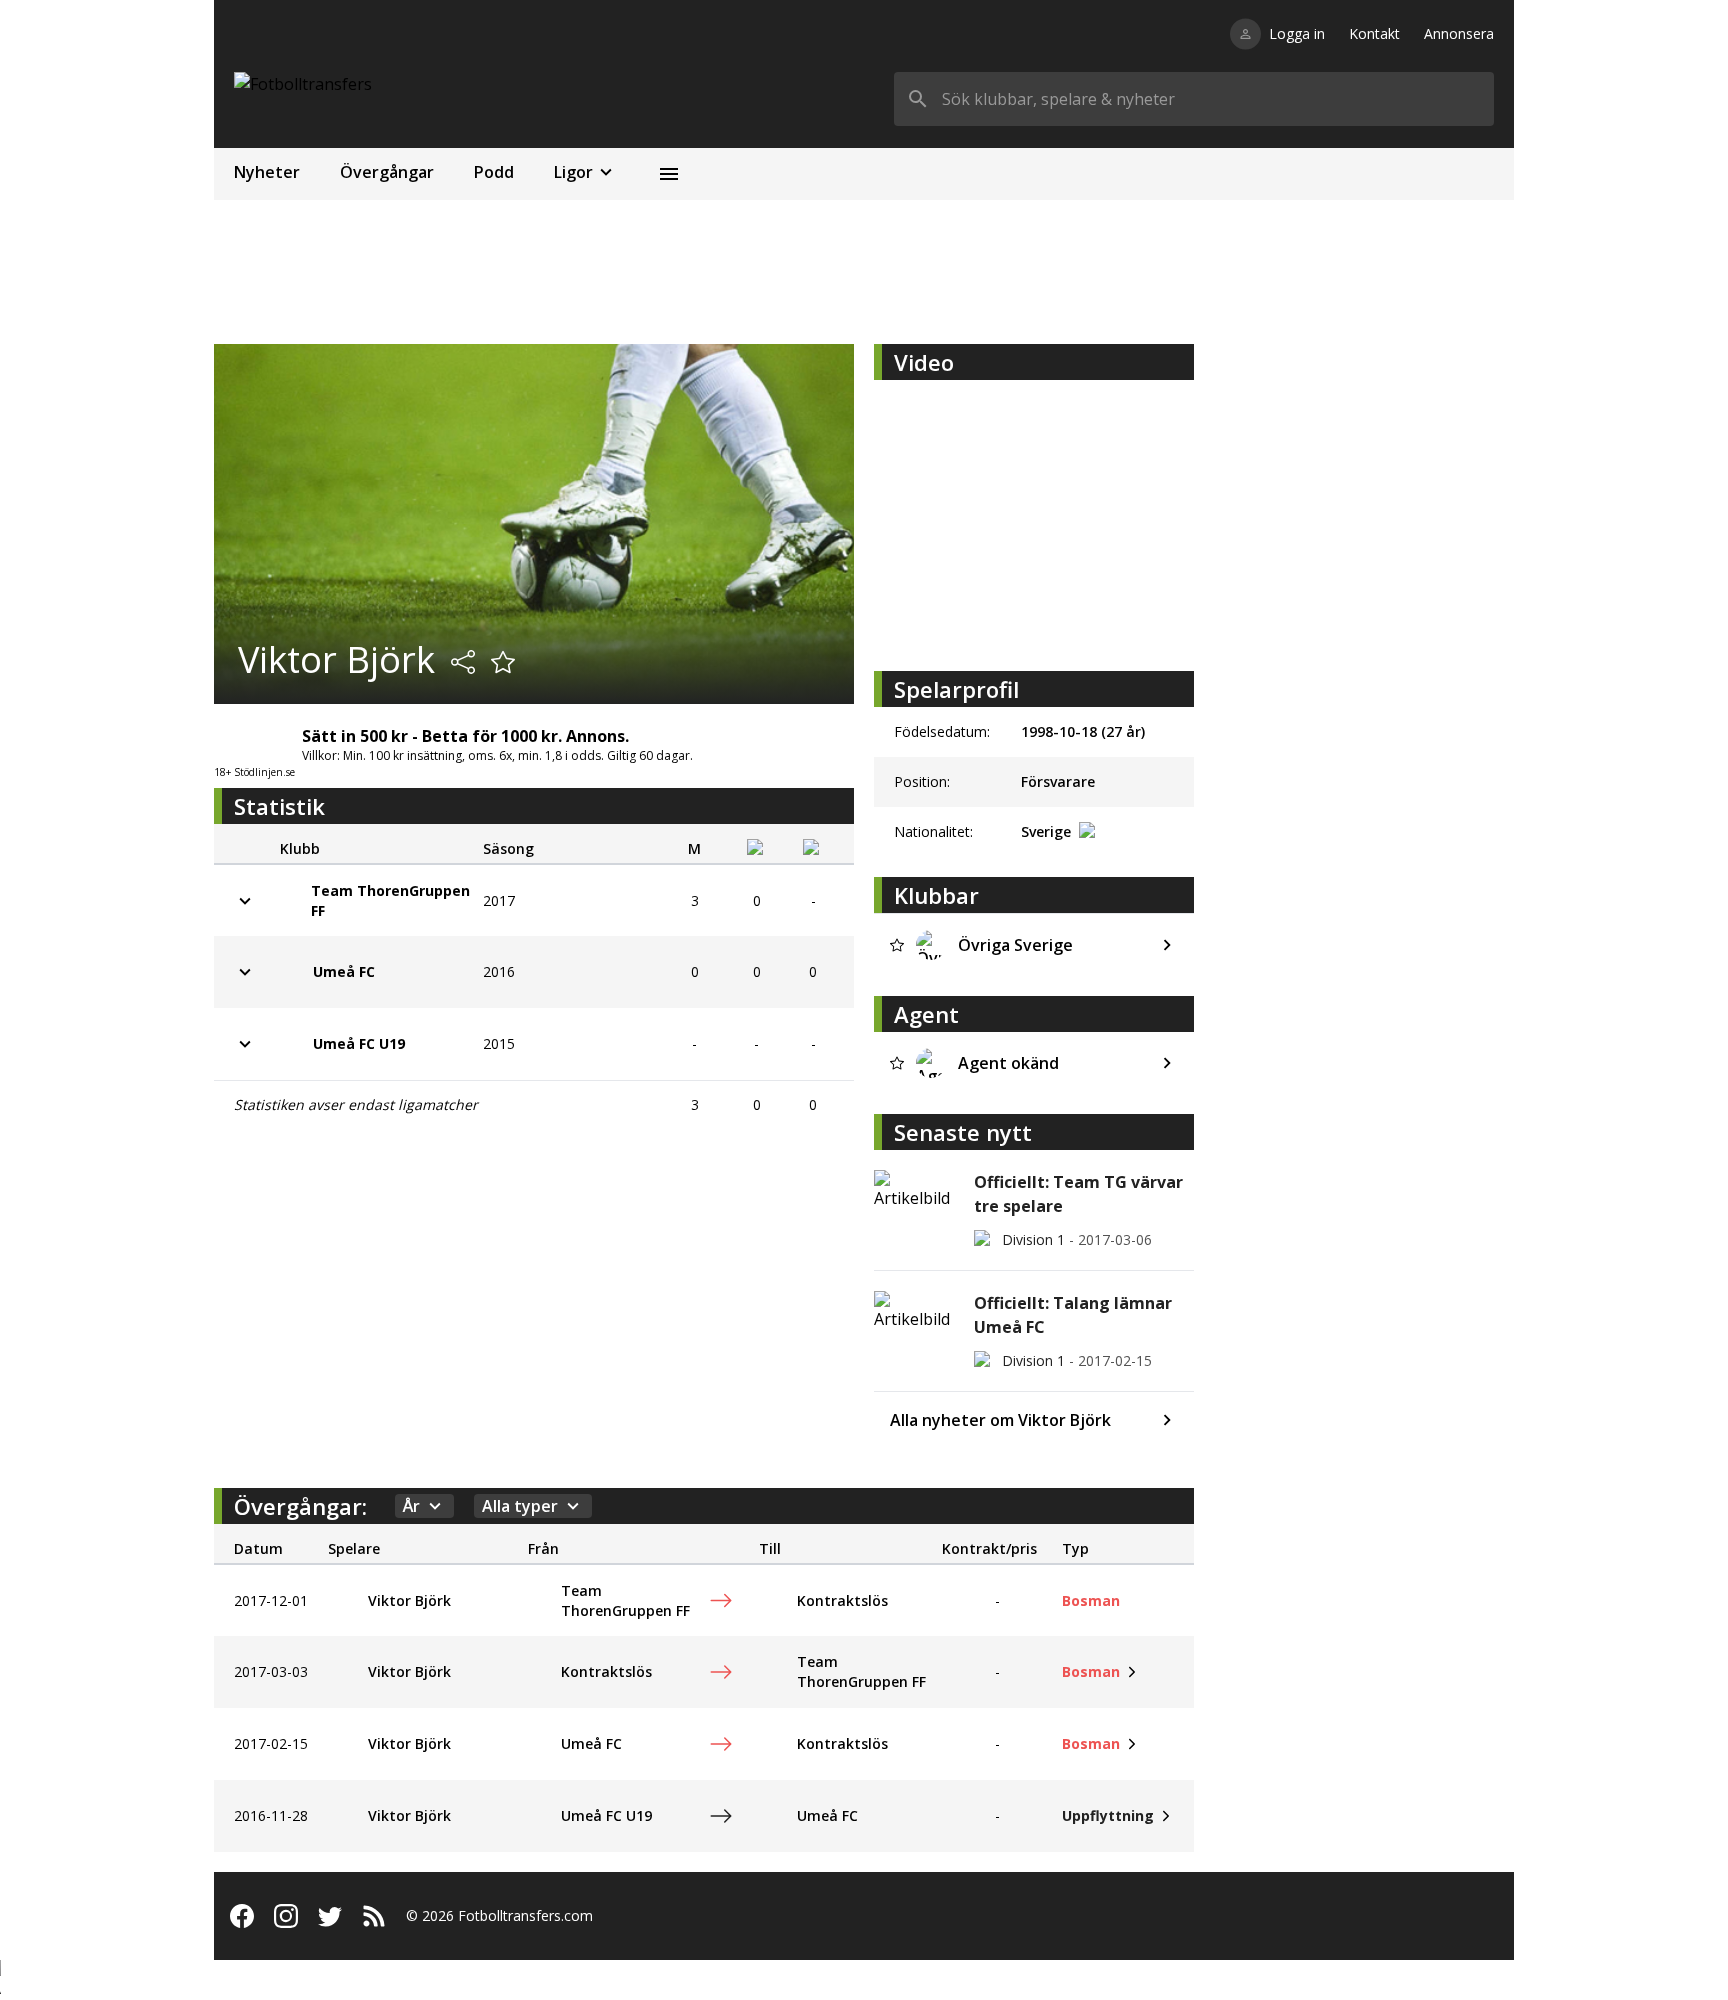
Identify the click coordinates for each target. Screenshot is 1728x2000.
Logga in (1297, 33)
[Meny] (669, 174)
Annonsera (1459, 33)
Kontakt (1374, 33)
